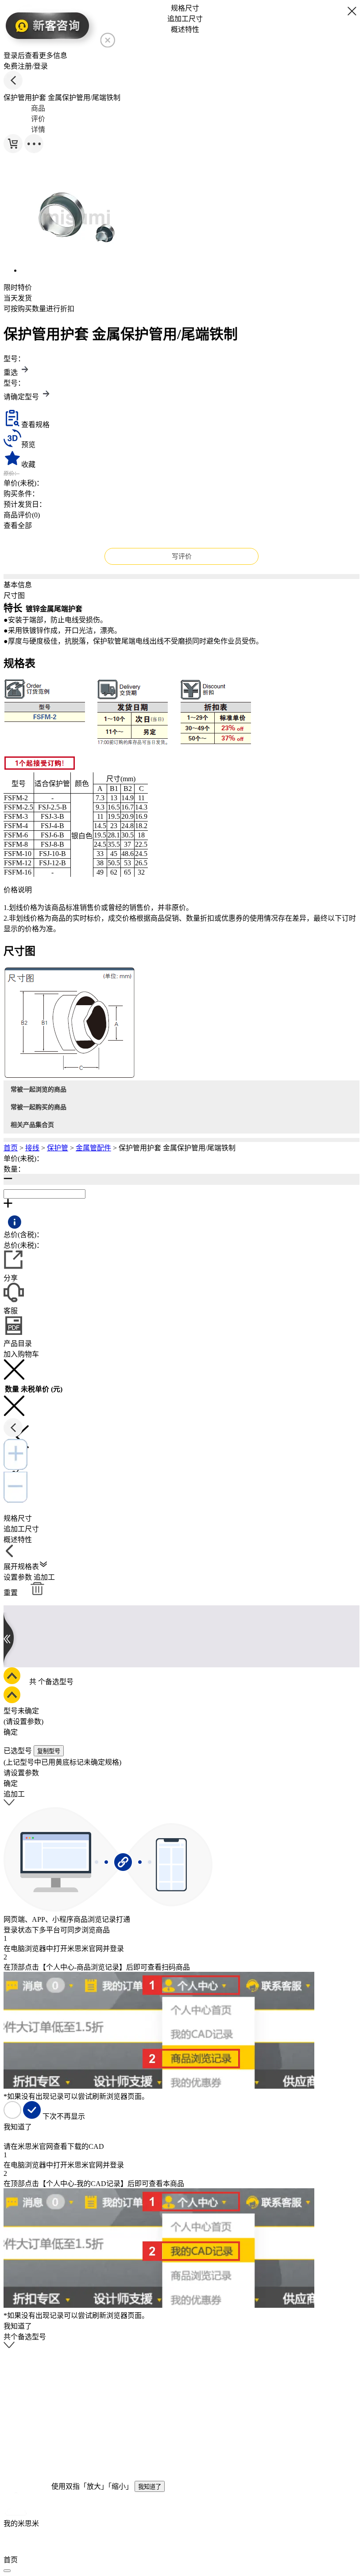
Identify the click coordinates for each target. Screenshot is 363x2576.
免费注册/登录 (26, 66)
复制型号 (49, 1751)
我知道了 (150, 2487)
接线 (32, 1148)
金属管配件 (93, 1148)
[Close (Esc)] (7, 2571)
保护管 (58, 1148)
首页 (11, 1148)
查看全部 (18, 526)
